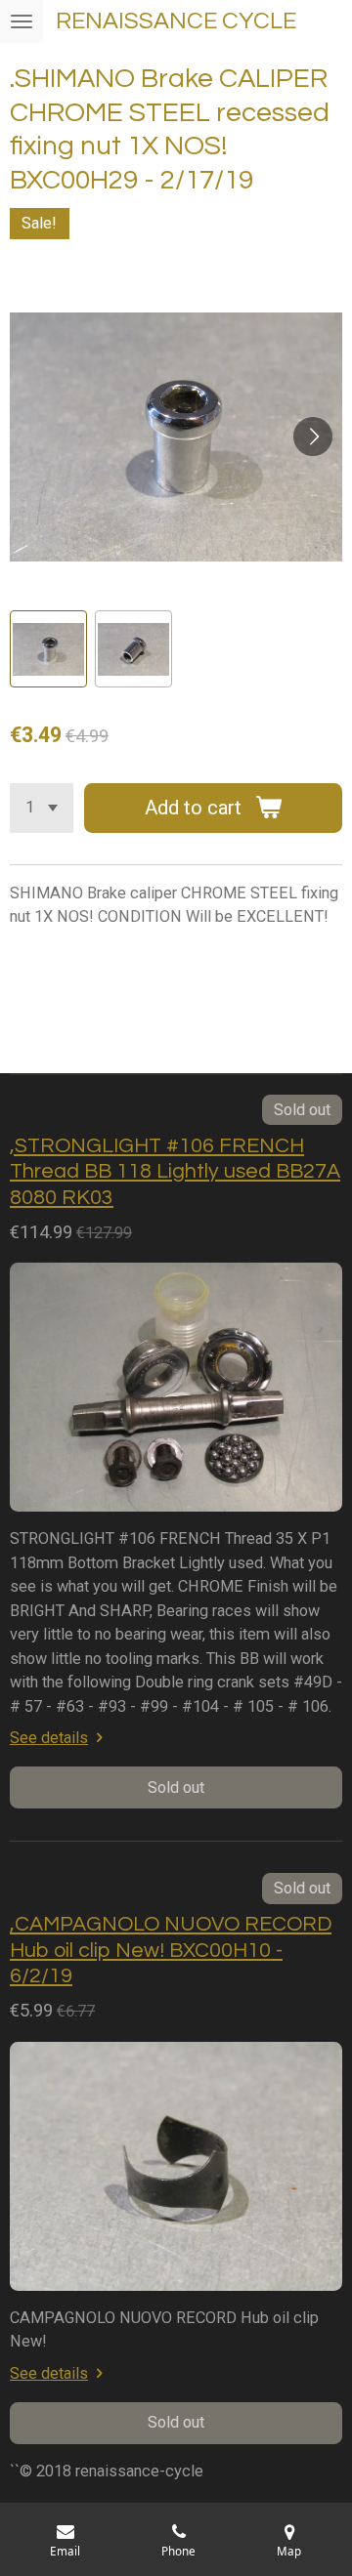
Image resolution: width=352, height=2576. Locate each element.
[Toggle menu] (22, 21)
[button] (48, 649)
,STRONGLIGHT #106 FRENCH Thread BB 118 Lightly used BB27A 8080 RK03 (175, 1172)
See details (49, 1738)
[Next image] (313, 436)
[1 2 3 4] (42, 808)
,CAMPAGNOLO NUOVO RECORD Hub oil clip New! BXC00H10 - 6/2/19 (171, 1950)
